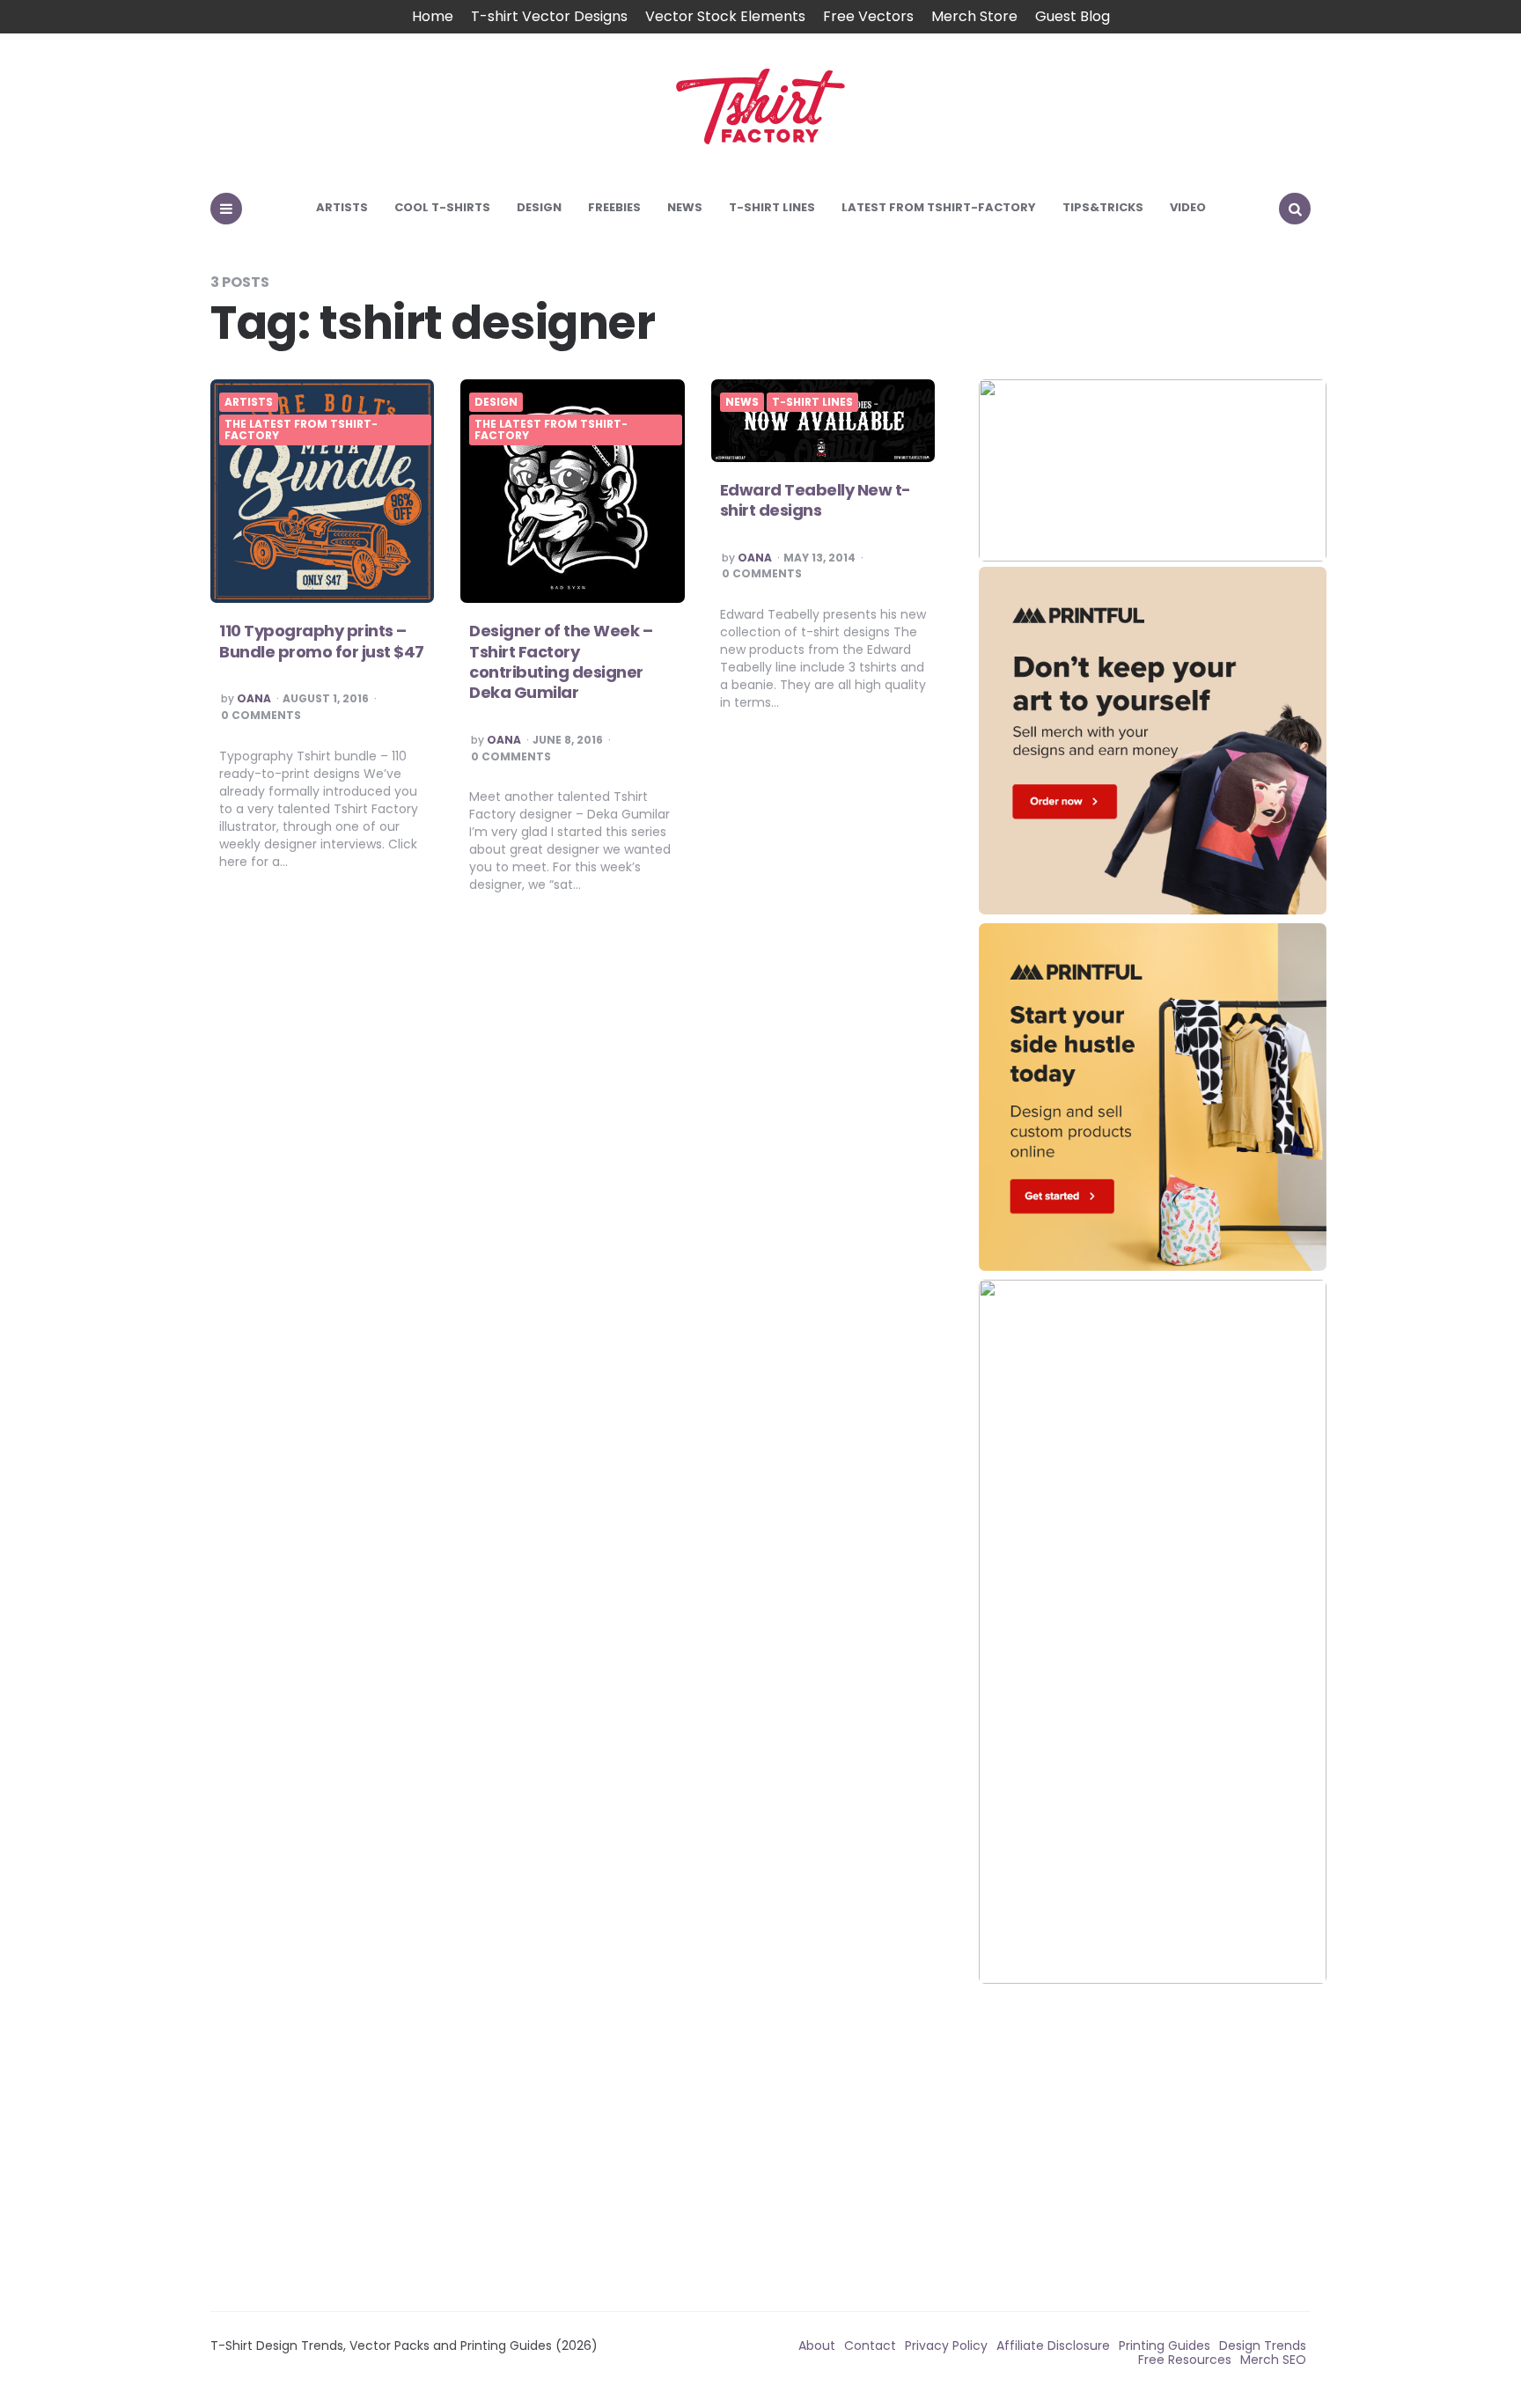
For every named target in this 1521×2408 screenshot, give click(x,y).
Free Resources (1185, 2360)
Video (1188, 207)
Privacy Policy (946, 2346)
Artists (342, 207)
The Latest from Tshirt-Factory (301, 430)
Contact (870, 2346)
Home (433, 16)
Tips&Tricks (1103, 207)
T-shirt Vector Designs (549, 16)
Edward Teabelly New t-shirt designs (816, 500)
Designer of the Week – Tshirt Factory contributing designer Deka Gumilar (561, 661)
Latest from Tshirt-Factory (939, 207)
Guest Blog (1073, 16)
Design (539, 207)
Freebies (614, 207)
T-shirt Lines (772, 207)
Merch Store (974, 16)
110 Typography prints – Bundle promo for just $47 (322, 641)
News (685, 207)
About (817, 2346)
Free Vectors (868, 16)
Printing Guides (1165, 2346)
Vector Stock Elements (725, 16)
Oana (254, 699)
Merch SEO (1273, 2360)
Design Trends (1263, 2346)
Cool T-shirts (442, 207)
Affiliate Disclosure (1053, 2346)
